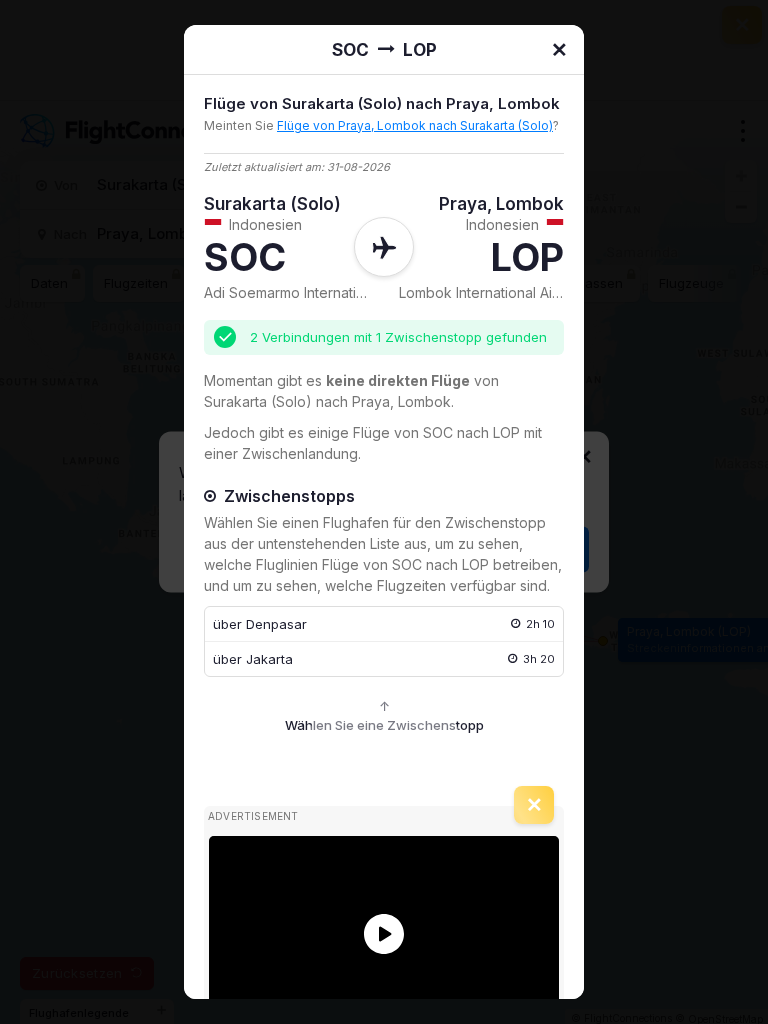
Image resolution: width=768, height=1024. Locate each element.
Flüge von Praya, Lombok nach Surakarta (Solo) (415, 125)
